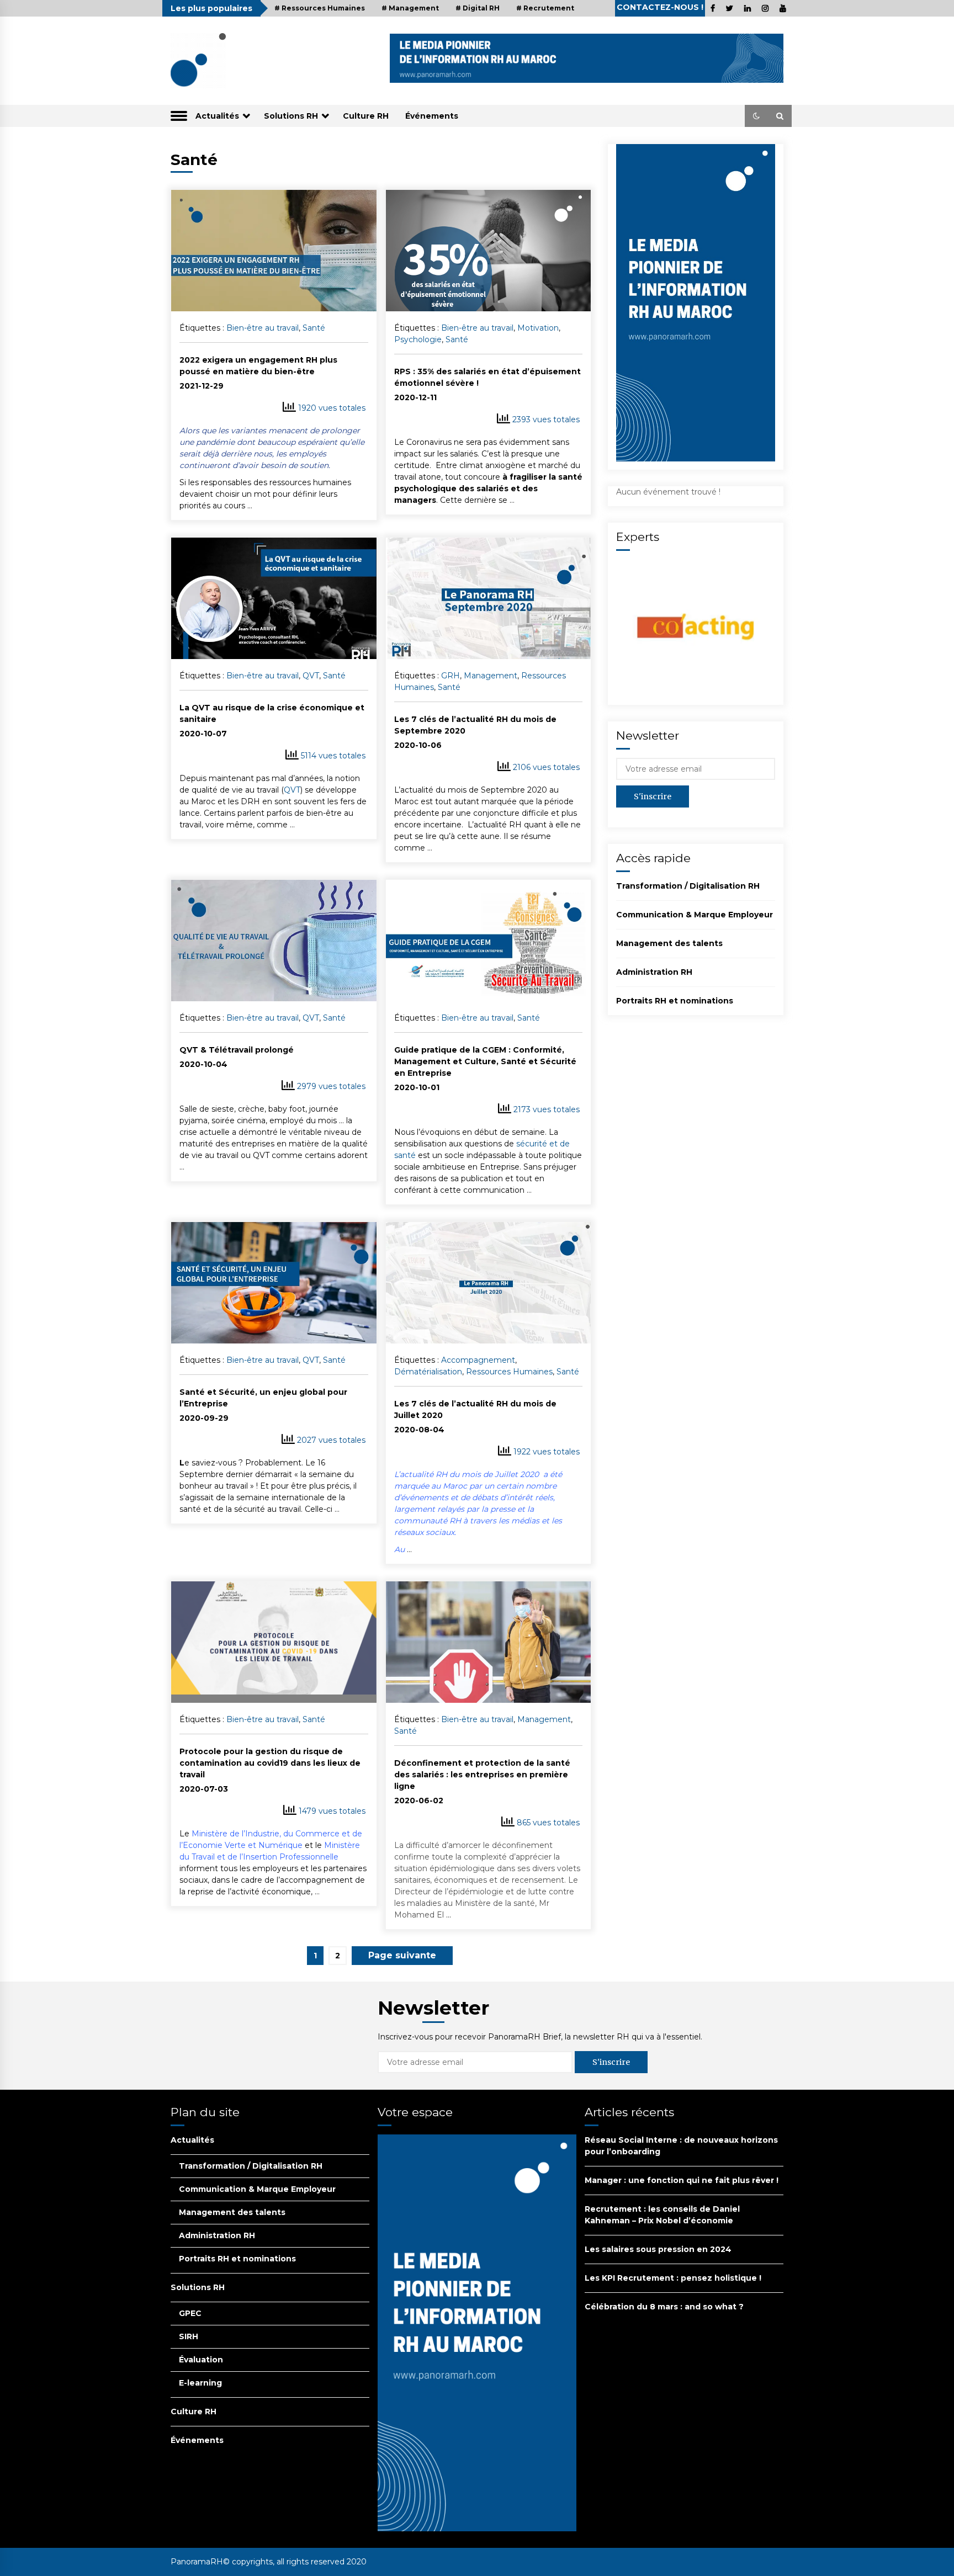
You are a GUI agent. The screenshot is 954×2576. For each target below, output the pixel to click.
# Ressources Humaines (320, 8)
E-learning (200, 2383)
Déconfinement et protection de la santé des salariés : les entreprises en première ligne (482, 1775)
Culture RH (366, 116)
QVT (311, 676)
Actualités (217, 116)
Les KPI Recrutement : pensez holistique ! (673, 2278)
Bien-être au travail (263, 328)
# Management (410, 8)
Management (491, 676)
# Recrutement (545, 8)
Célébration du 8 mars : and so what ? (664, 2307)
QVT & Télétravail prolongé (237, 1050)
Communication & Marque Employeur (695, 915)
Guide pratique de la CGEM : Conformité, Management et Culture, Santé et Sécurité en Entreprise (485, 1061)
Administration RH (654, 972)
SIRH (189, 2336)
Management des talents (669, 943)
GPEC (190, 2313)
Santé (314, 328)
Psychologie (418, 339)
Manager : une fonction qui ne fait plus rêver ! (682, 2180)
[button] (756, 116)
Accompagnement (478, 1360)
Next (402, 1956)
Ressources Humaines (509, 1372)
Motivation (538, 328)
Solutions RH (291, 116)
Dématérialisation (428, 1372)
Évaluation (201, 2360)
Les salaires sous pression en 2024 (658, 2249)
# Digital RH (478, 8)
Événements (432, 116)
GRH (451, 676)
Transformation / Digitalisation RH (688, 886)
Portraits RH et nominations (675, 1001)
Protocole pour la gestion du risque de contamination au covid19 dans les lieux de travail (270, 1763)
